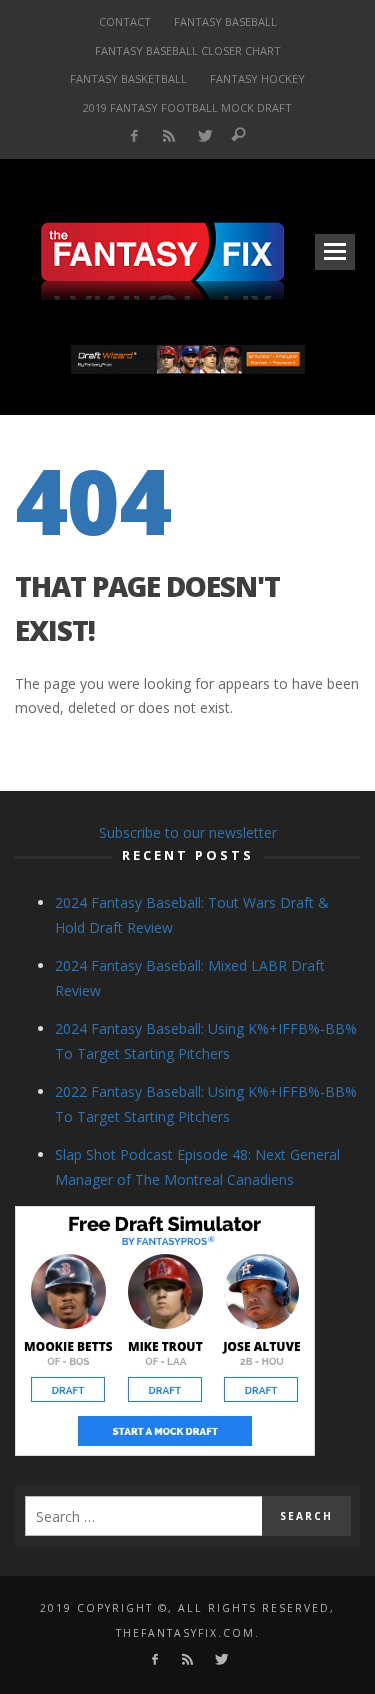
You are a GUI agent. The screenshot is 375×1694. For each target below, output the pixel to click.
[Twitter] (203, 136)
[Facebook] (134, 136)
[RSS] (168, 136)
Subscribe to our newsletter (188, 832)
